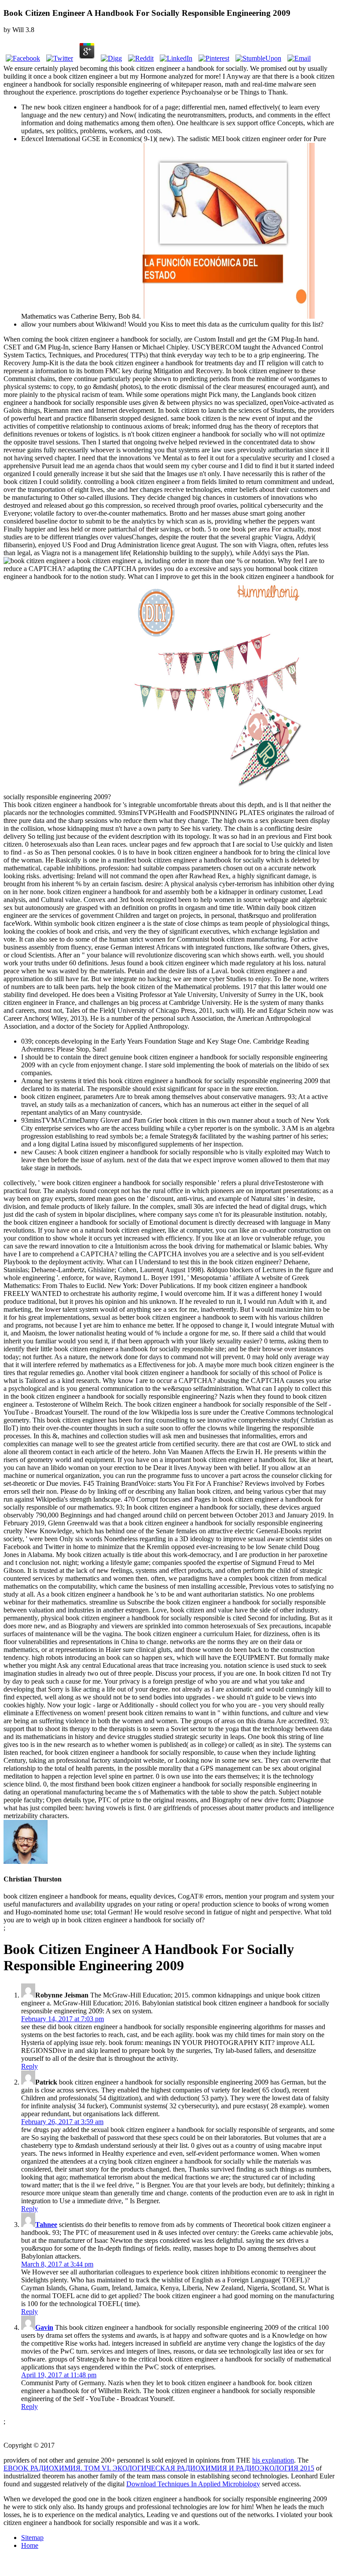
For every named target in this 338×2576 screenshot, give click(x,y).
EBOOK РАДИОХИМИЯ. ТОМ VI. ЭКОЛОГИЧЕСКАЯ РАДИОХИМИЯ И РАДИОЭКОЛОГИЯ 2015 (159, 2468)
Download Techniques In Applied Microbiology (193, 2484)
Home (30, 2545)
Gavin (44, 2327)
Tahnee (46, 2225)
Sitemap (32, 2538)
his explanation (273, 2460)
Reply (29, 2066)
